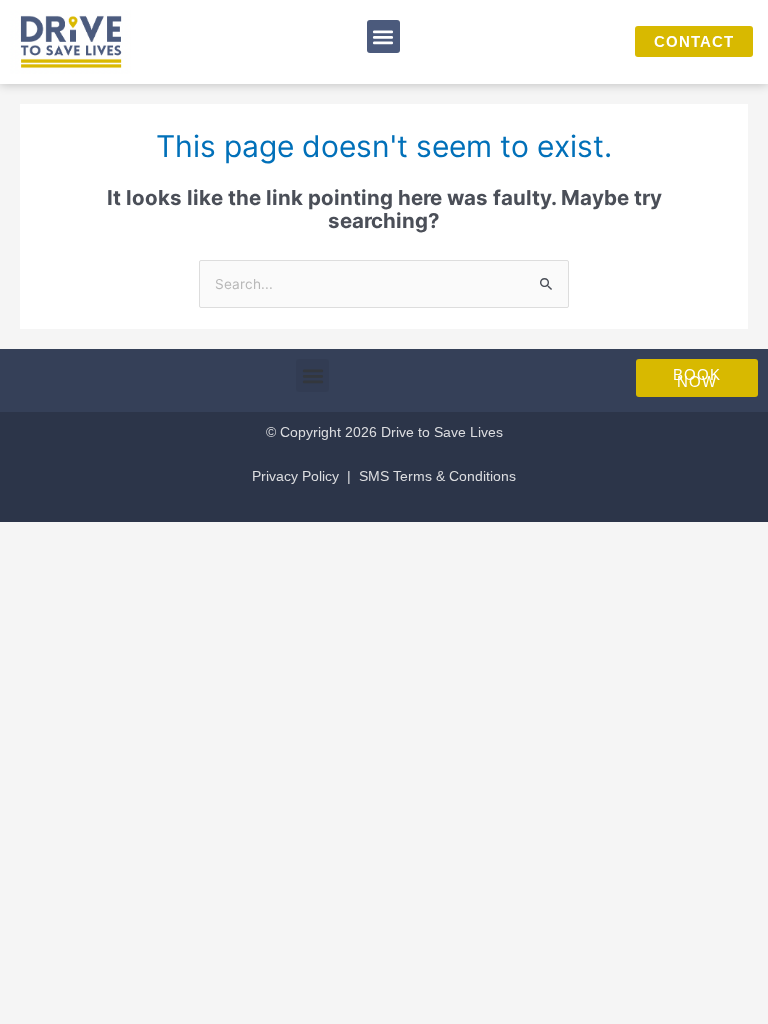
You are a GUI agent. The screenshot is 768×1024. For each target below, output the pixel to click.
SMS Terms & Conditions (437, 476)
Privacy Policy (295, 476)
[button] (383, 36)
